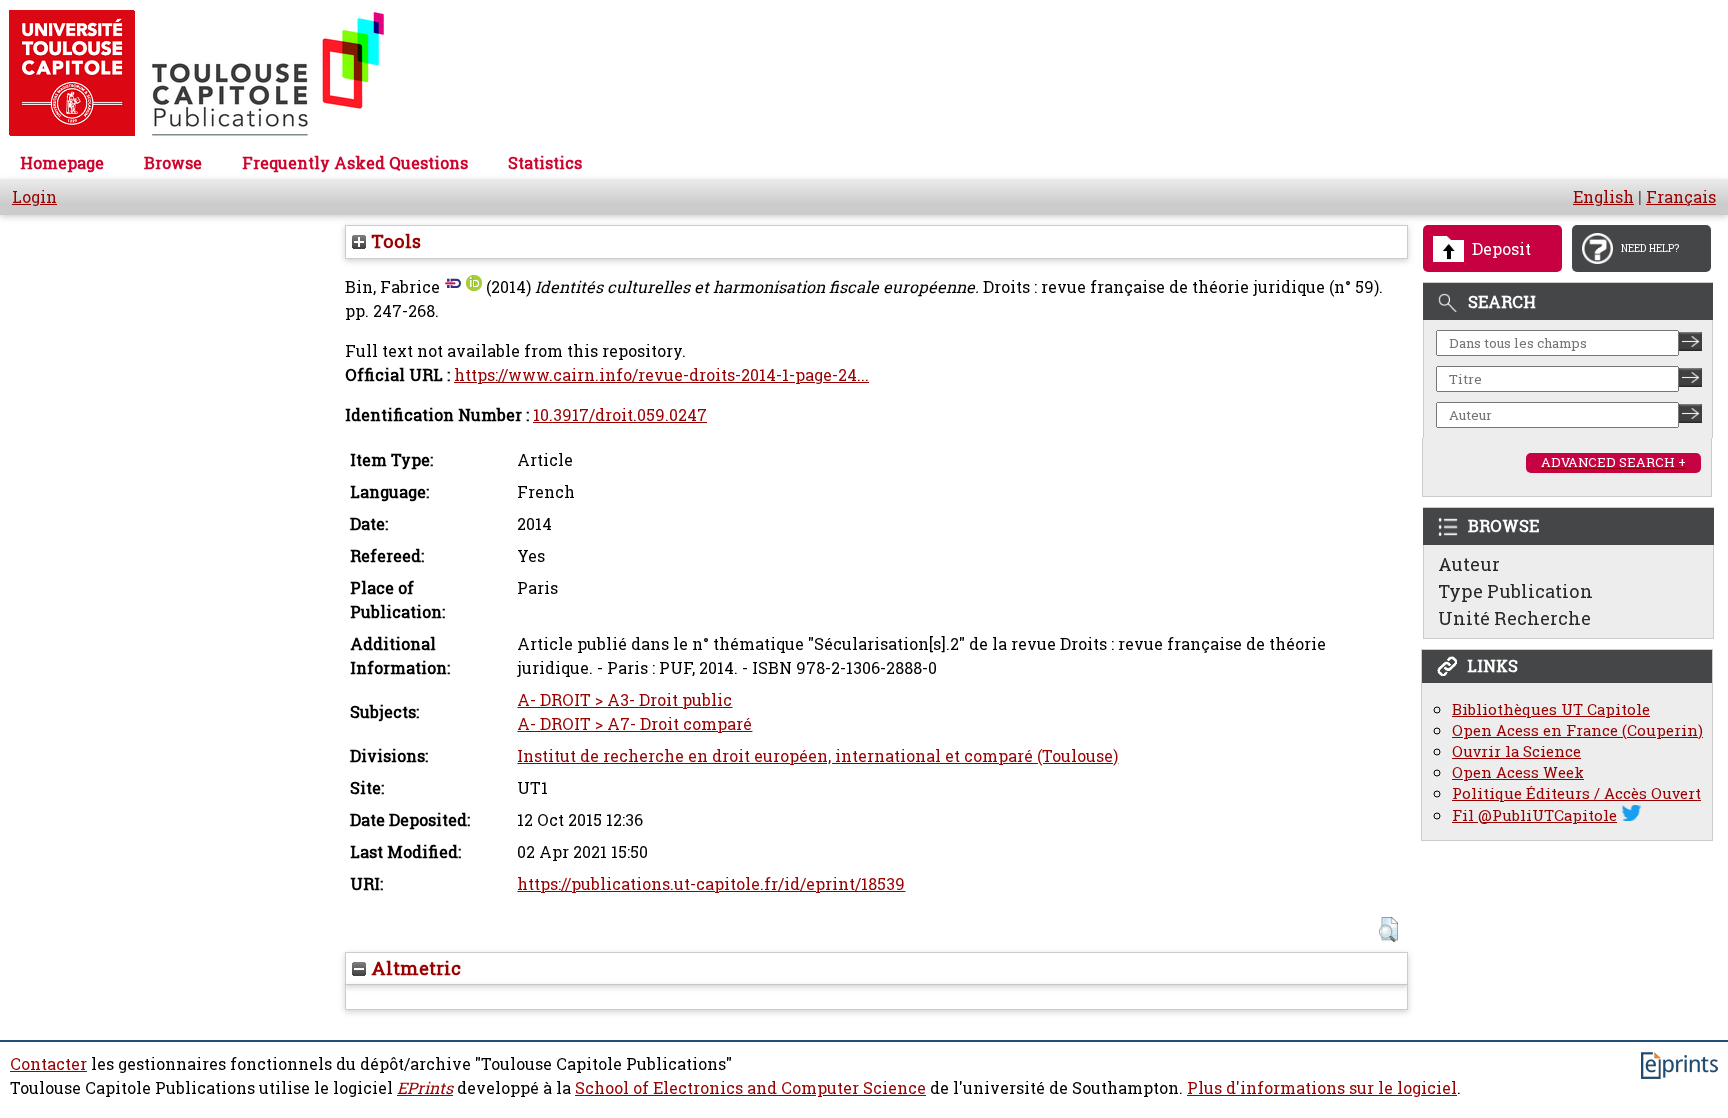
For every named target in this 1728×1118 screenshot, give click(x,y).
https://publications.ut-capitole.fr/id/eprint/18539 (711, 884)
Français (1681, 197)
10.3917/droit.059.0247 (620, 415)
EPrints (425, 1088)
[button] (1388, 929)
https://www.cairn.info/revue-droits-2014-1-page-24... (661, 375)
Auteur (1469, 564)
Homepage (62, 163)
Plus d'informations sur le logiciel (1322, 1088)
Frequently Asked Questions (355, 163)
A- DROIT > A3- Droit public (624, 700)
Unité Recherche (1514, 618)
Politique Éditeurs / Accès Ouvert (1576, 793)
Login (34, 197)
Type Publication (1515, 591)
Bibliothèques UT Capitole (1551, 709)
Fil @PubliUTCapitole (1534, 815)
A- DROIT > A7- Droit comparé (634, 724)
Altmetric (413, 968)
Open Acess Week (1518, 772)
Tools (393, 241)
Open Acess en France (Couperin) (1577, 730)
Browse (173, 163)
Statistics (545, 163)
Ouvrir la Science (1516, 751)
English (1603, 197)
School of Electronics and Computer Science (750, 1088)
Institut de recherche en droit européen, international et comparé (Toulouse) (817, 756)
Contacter (48, 1064)
